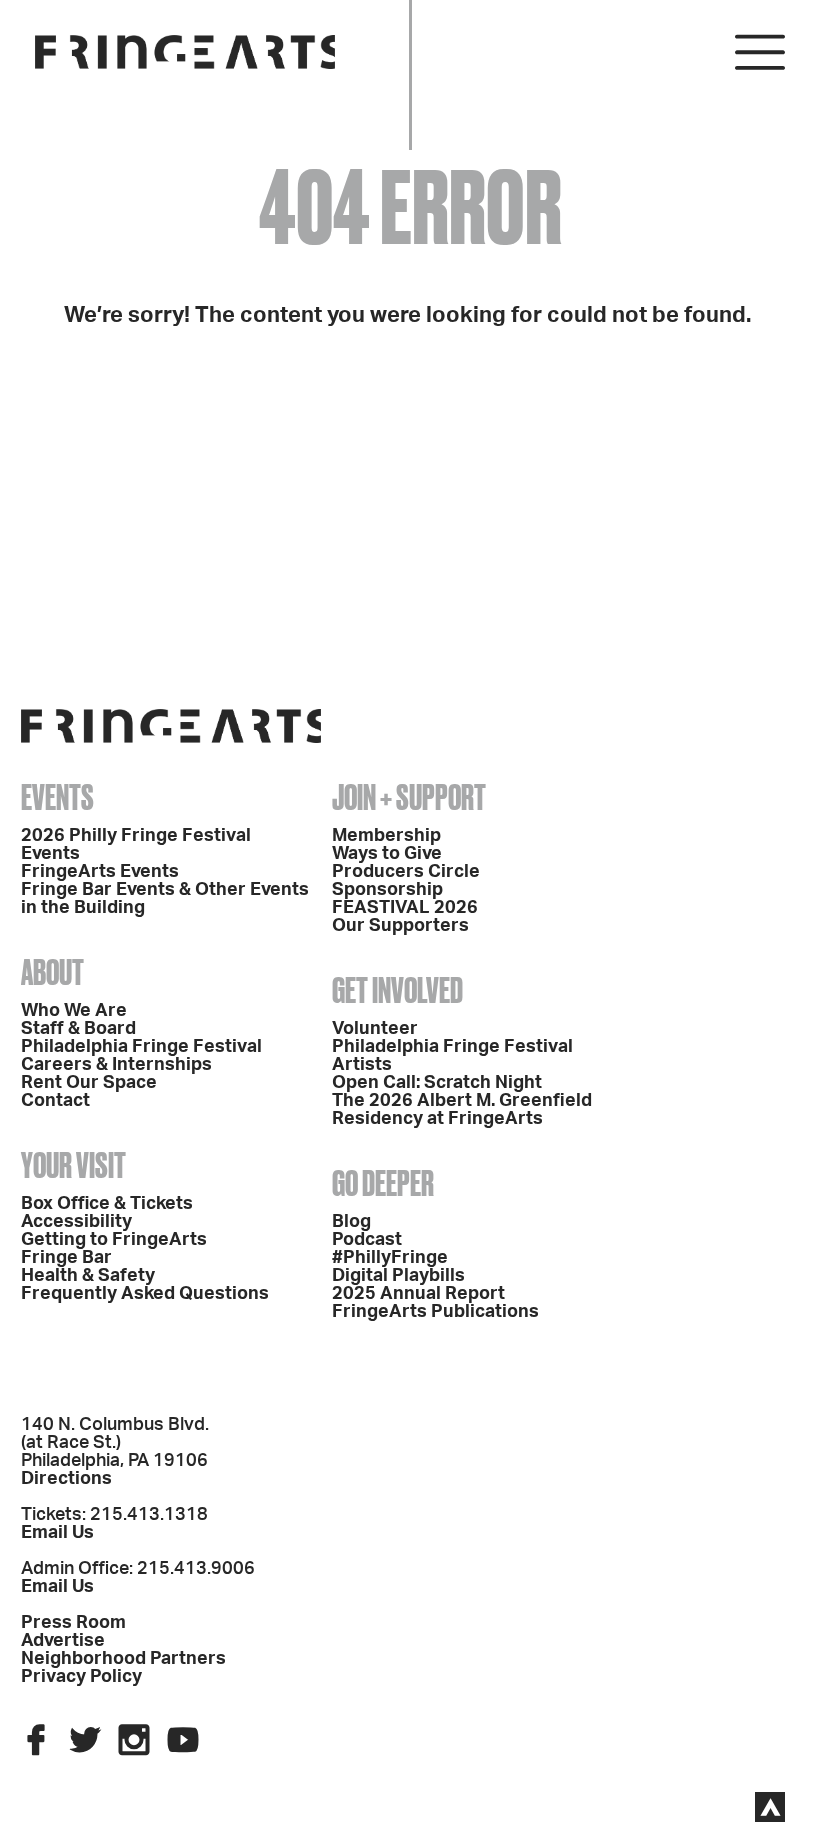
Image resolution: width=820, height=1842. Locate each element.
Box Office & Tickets (107, 1204)
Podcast (367, 1240)
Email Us (57, 1533)
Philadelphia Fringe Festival (141, 1047)
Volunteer (375, 1029)
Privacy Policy (81, 1677)
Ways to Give (387, 854)
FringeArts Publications (435, 1312)
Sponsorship (387, 890)
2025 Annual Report (418, 1294)
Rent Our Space (89, 1083)
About (52, 972)
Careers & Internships (116, 1065)
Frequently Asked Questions (145, 1294)
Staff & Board (78, 1029)
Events (57, 797)
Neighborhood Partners (123, 1659)
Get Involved (397, 990)
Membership (386, 836)
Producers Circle (406, 872)
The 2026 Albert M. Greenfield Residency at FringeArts (462, 1110)
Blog (351, 1222)
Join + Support (409, 797)
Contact (55, 1101)
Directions (66, 1479)
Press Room (73, 1623)
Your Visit (73, 1165)
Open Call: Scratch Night (437, 1083)
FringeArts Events (100, 872)
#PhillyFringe (390, 1258)
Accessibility (76, 1222)
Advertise (63, 1641)
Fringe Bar (66, 1258)
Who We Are (74, 1011)
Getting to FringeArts (114, 1240)
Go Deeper (383, 1183)
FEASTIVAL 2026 (405, 908)
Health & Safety (88, 1276)
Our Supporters (400, 926)
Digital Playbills (398, 1276)
